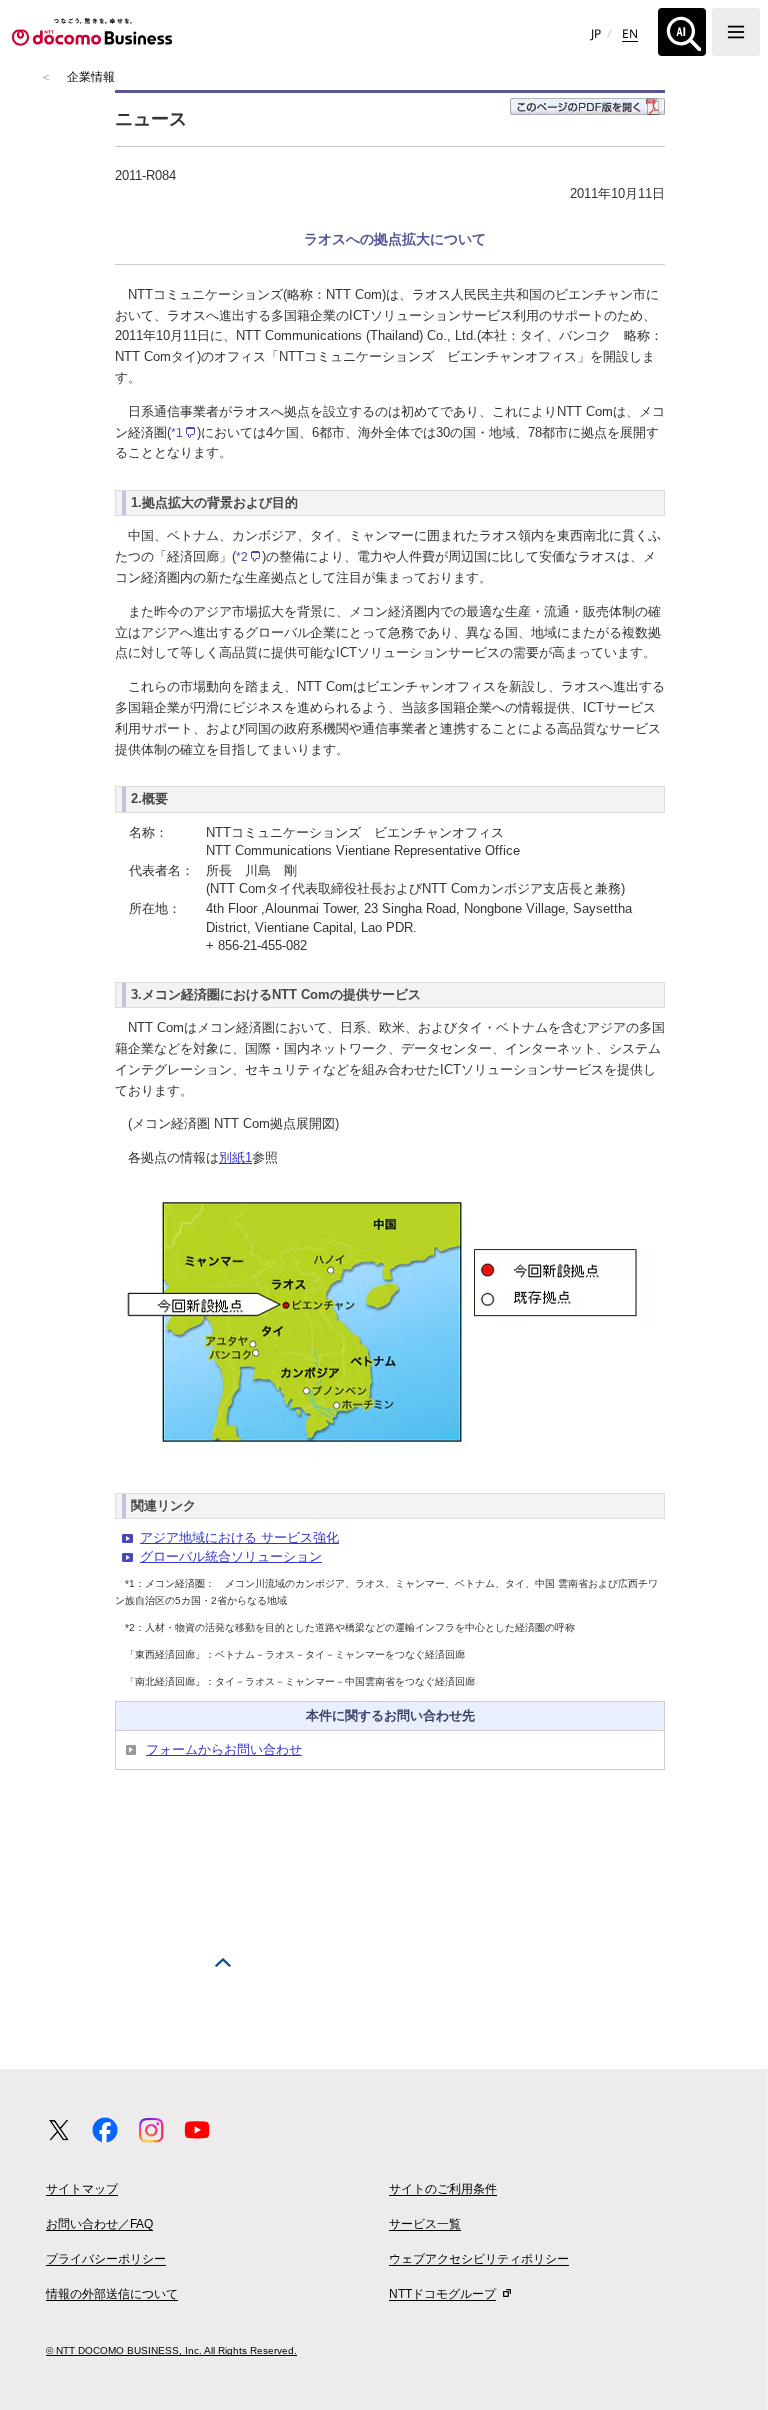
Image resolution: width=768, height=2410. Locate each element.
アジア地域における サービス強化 (239, 1537)
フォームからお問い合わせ (224, 1749)
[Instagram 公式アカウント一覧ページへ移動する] (151, 2130)
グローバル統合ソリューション (231, 1556)
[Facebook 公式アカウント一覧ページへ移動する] (105, 2130)
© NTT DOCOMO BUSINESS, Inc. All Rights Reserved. (171, 2350)
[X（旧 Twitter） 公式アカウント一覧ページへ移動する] (59, 2130)
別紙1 (235, 1157)
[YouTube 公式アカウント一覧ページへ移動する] (197, 2130)
